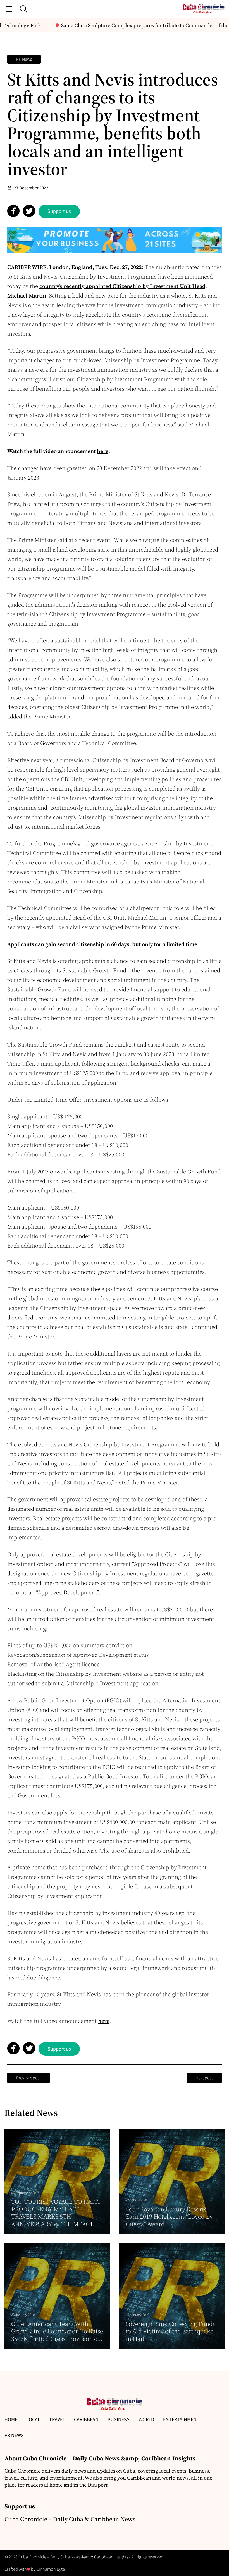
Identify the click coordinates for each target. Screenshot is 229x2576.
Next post (204, 2078)
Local (33, 2420)
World (146, 2420)
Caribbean (86, 2420)
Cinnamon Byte (51, 2569)
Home (11, 2420)
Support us (59, 211)
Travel (57, 2420)
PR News (24, 59)
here (104, 2021)
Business (119, 2420)
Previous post (28, 2078)
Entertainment (181, 2420)
